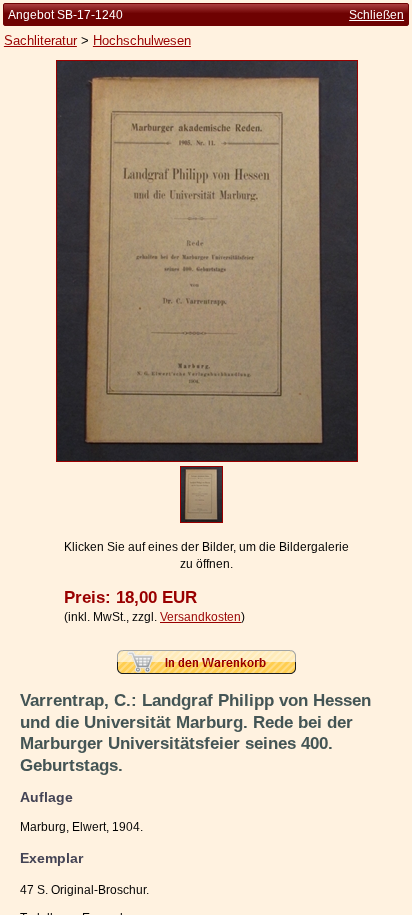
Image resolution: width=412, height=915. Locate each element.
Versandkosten (200, 617)
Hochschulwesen (142, 40)
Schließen (376, 15)
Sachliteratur (40, 40)
